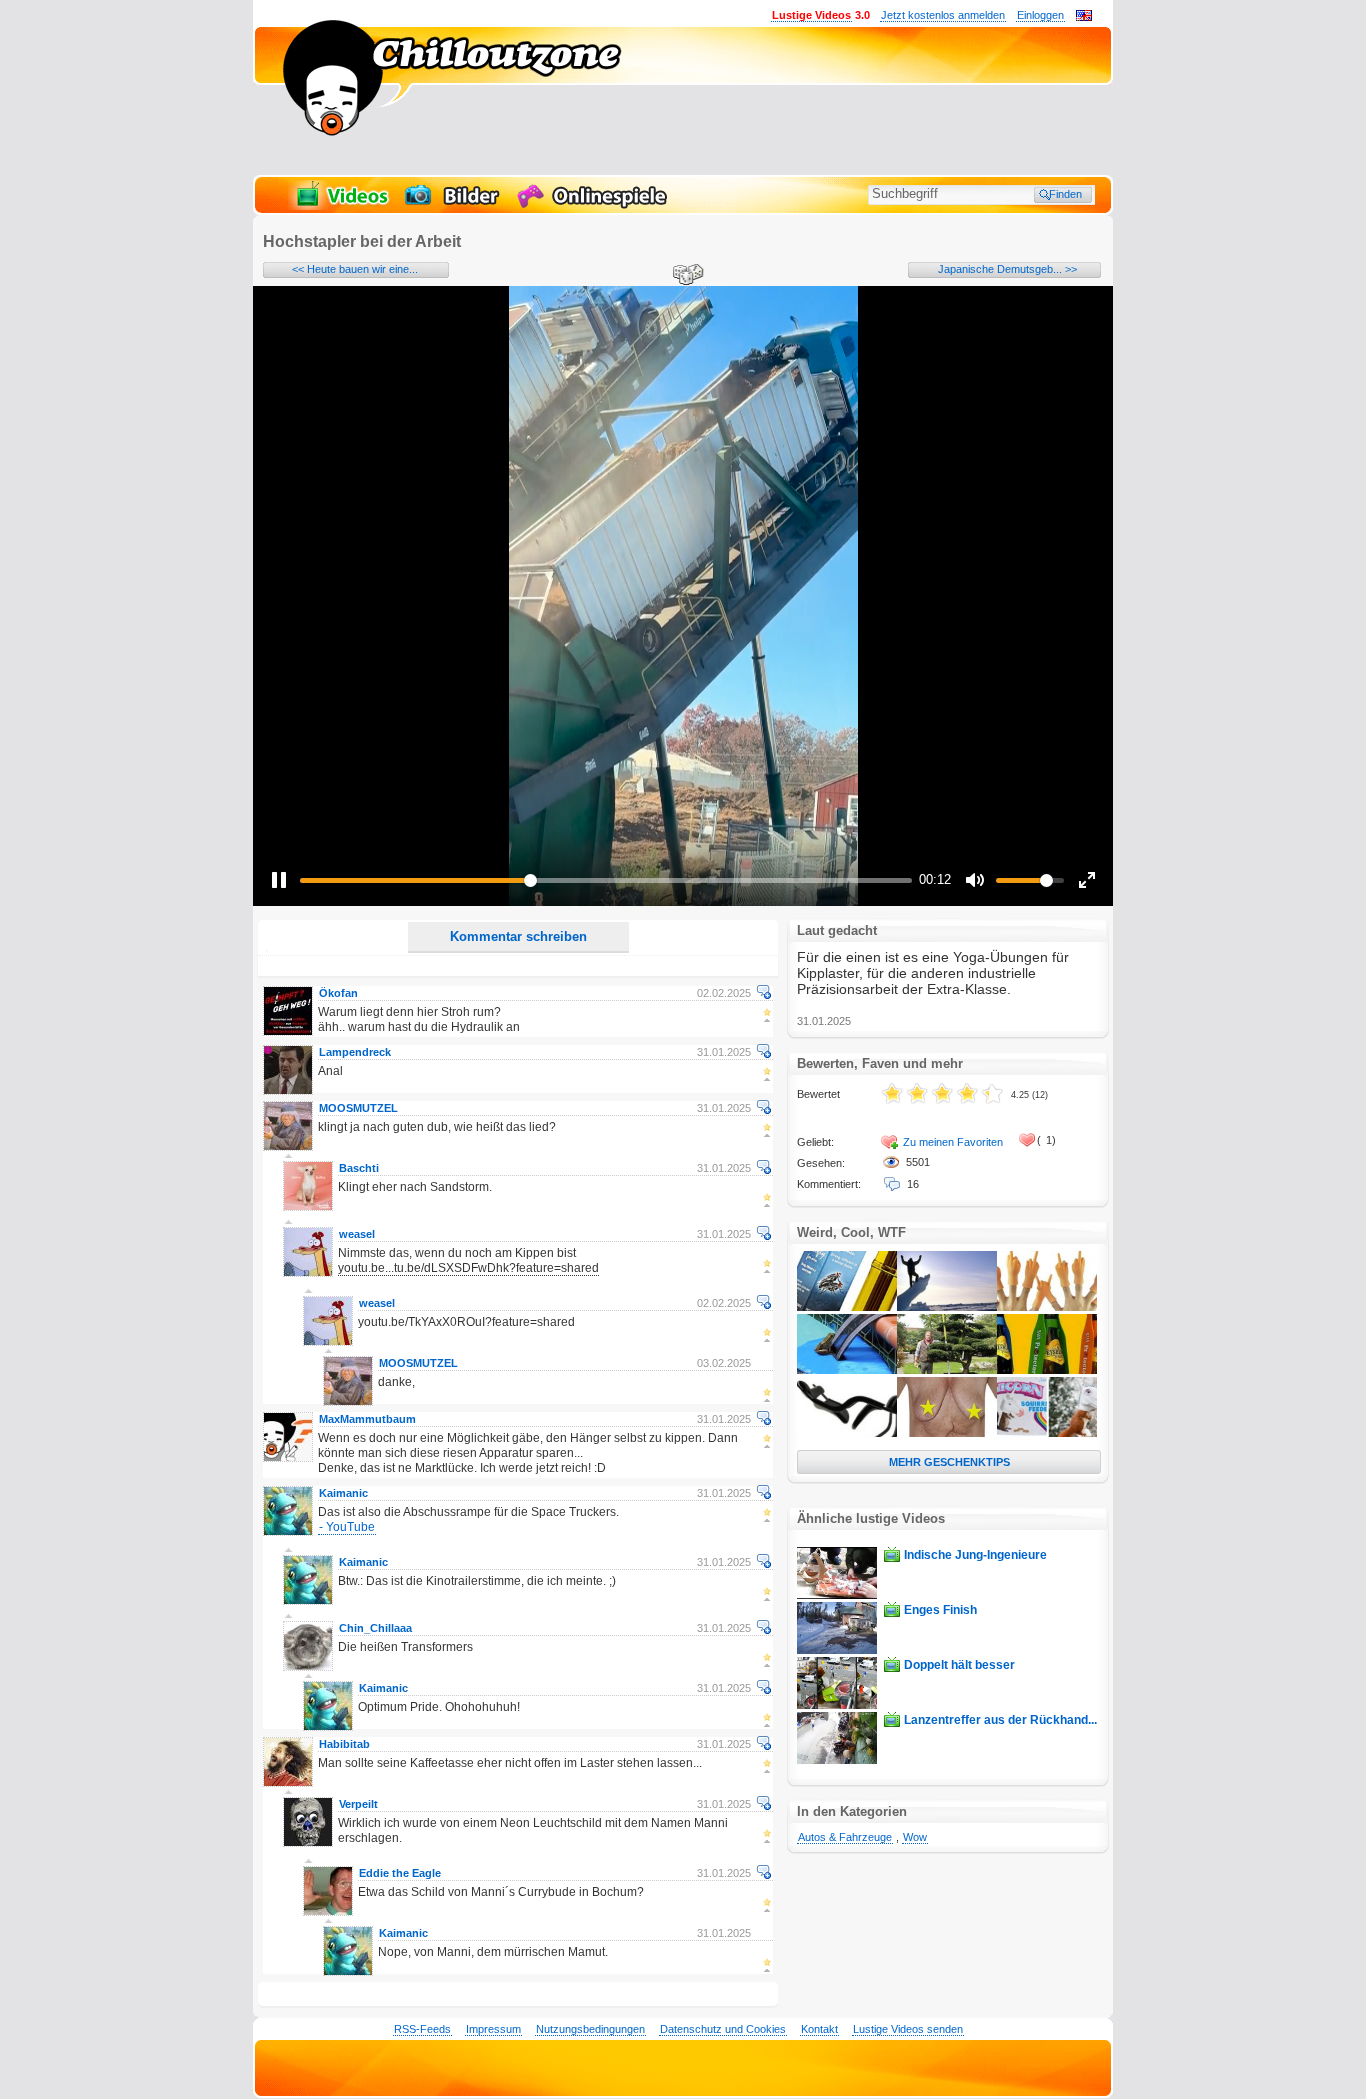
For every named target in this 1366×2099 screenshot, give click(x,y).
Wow (915, 1837)
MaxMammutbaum (367, 1419)
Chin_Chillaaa (375, 1628)
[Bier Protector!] (1047, 1370)
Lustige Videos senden (908, 2029)
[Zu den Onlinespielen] (595, 206)
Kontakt (819, 2029)
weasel (357, 1234)
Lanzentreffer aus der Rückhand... (1000, 1720)
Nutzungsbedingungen (590, 2029)
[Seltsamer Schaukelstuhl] (847, 1433)
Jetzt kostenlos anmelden (943, 15)
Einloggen (1040, 15)
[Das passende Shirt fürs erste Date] (947, 1433)
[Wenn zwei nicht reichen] (1047, 1307)
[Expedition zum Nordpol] (947, 1307)
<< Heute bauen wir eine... (355, 269)
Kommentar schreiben (518, 936)
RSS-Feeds (422, 2029)
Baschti (359, 1168)
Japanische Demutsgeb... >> (1007, 269)
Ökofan (338, 993)
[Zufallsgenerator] (685, 276)
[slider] (606, 880)
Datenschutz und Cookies (723, 2029)
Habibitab (344, 1744)
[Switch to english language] (1084, 17)
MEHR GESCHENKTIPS (949, 1462)
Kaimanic (343, 1493)
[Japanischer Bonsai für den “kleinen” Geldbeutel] (947, 1370)
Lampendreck (355, 1052)
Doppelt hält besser (959, 1665)
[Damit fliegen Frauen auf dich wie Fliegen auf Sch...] (847, 1307)
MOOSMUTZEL (358, 1108)
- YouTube (347, 1527)
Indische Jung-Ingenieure (975, 1555)
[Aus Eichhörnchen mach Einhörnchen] (1047, 1433)
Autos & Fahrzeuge (845, 1837)
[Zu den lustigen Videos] (341, 206)
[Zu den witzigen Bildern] (453, 206)
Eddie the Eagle (400, 1873)
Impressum (493, 2029)
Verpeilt (358, 1804)
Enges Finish (940, 1610)
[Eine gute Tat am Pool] (847, 1370)
